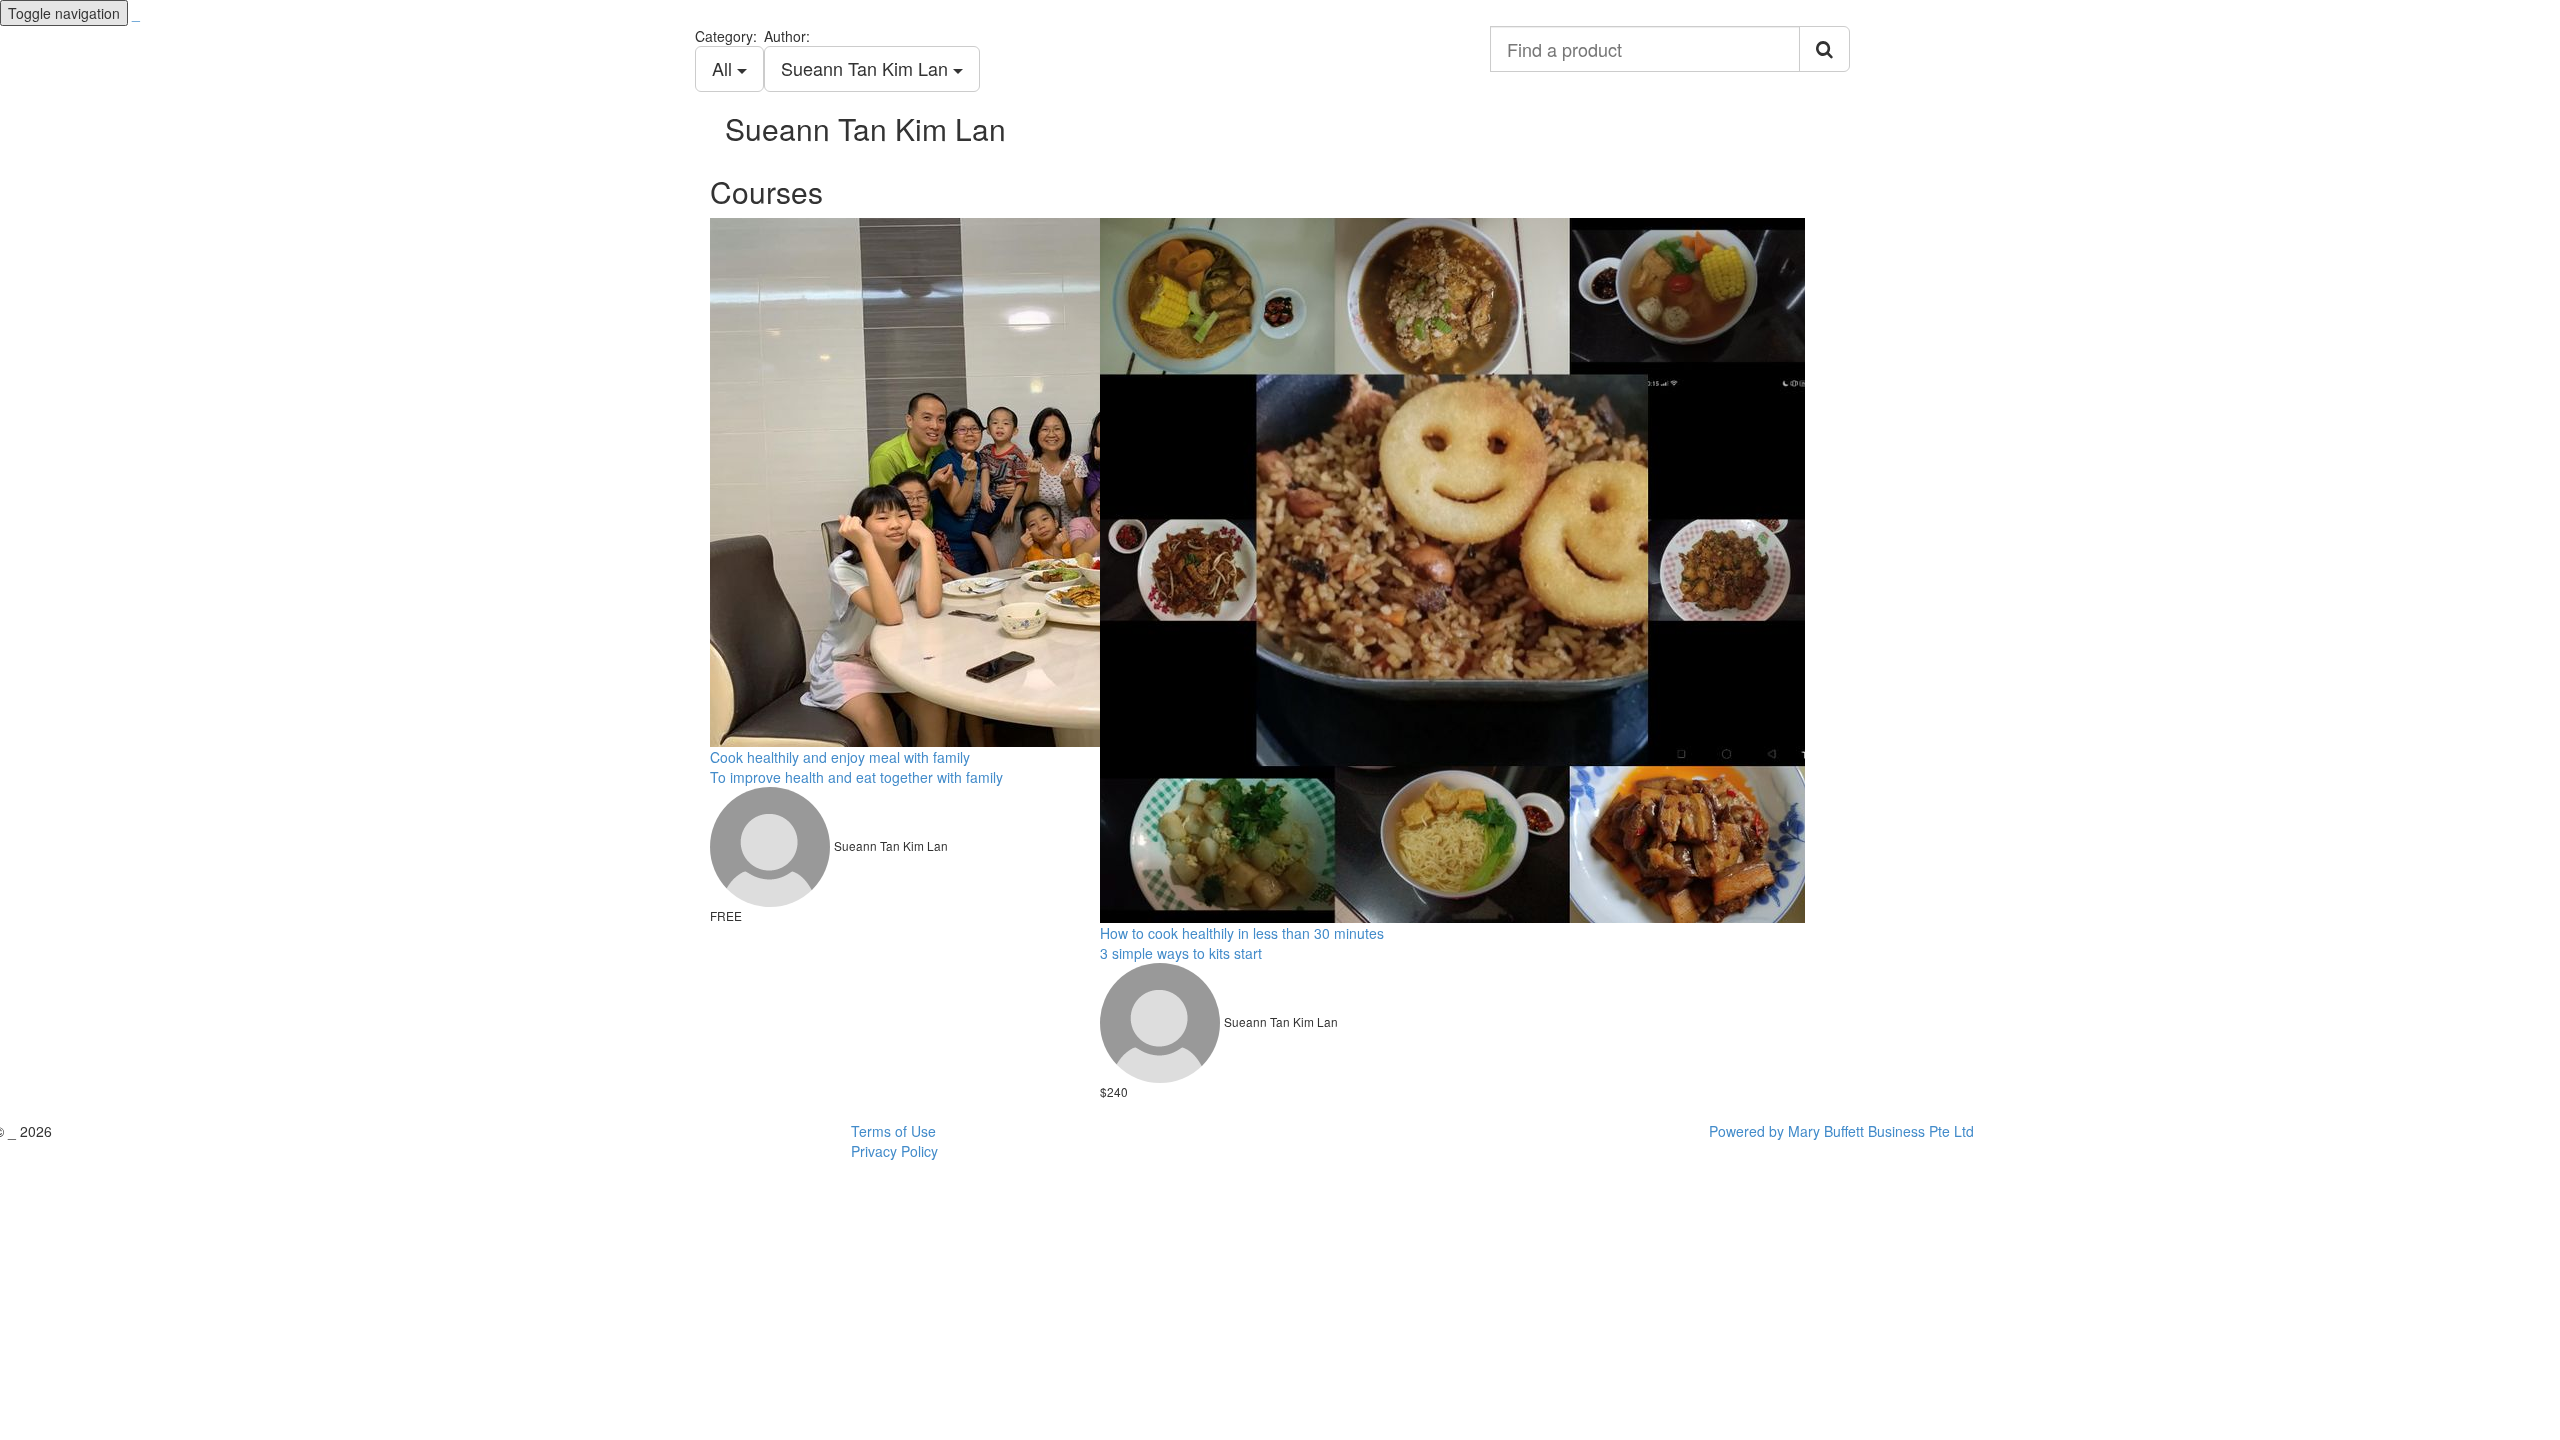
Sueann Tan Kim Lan (867, 68)
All (724, 68)
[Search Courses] (1824, 49)
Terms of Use (893, 1131)
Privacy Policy (894, 1151)
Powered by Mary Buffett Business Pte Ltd (1841, 1131)
